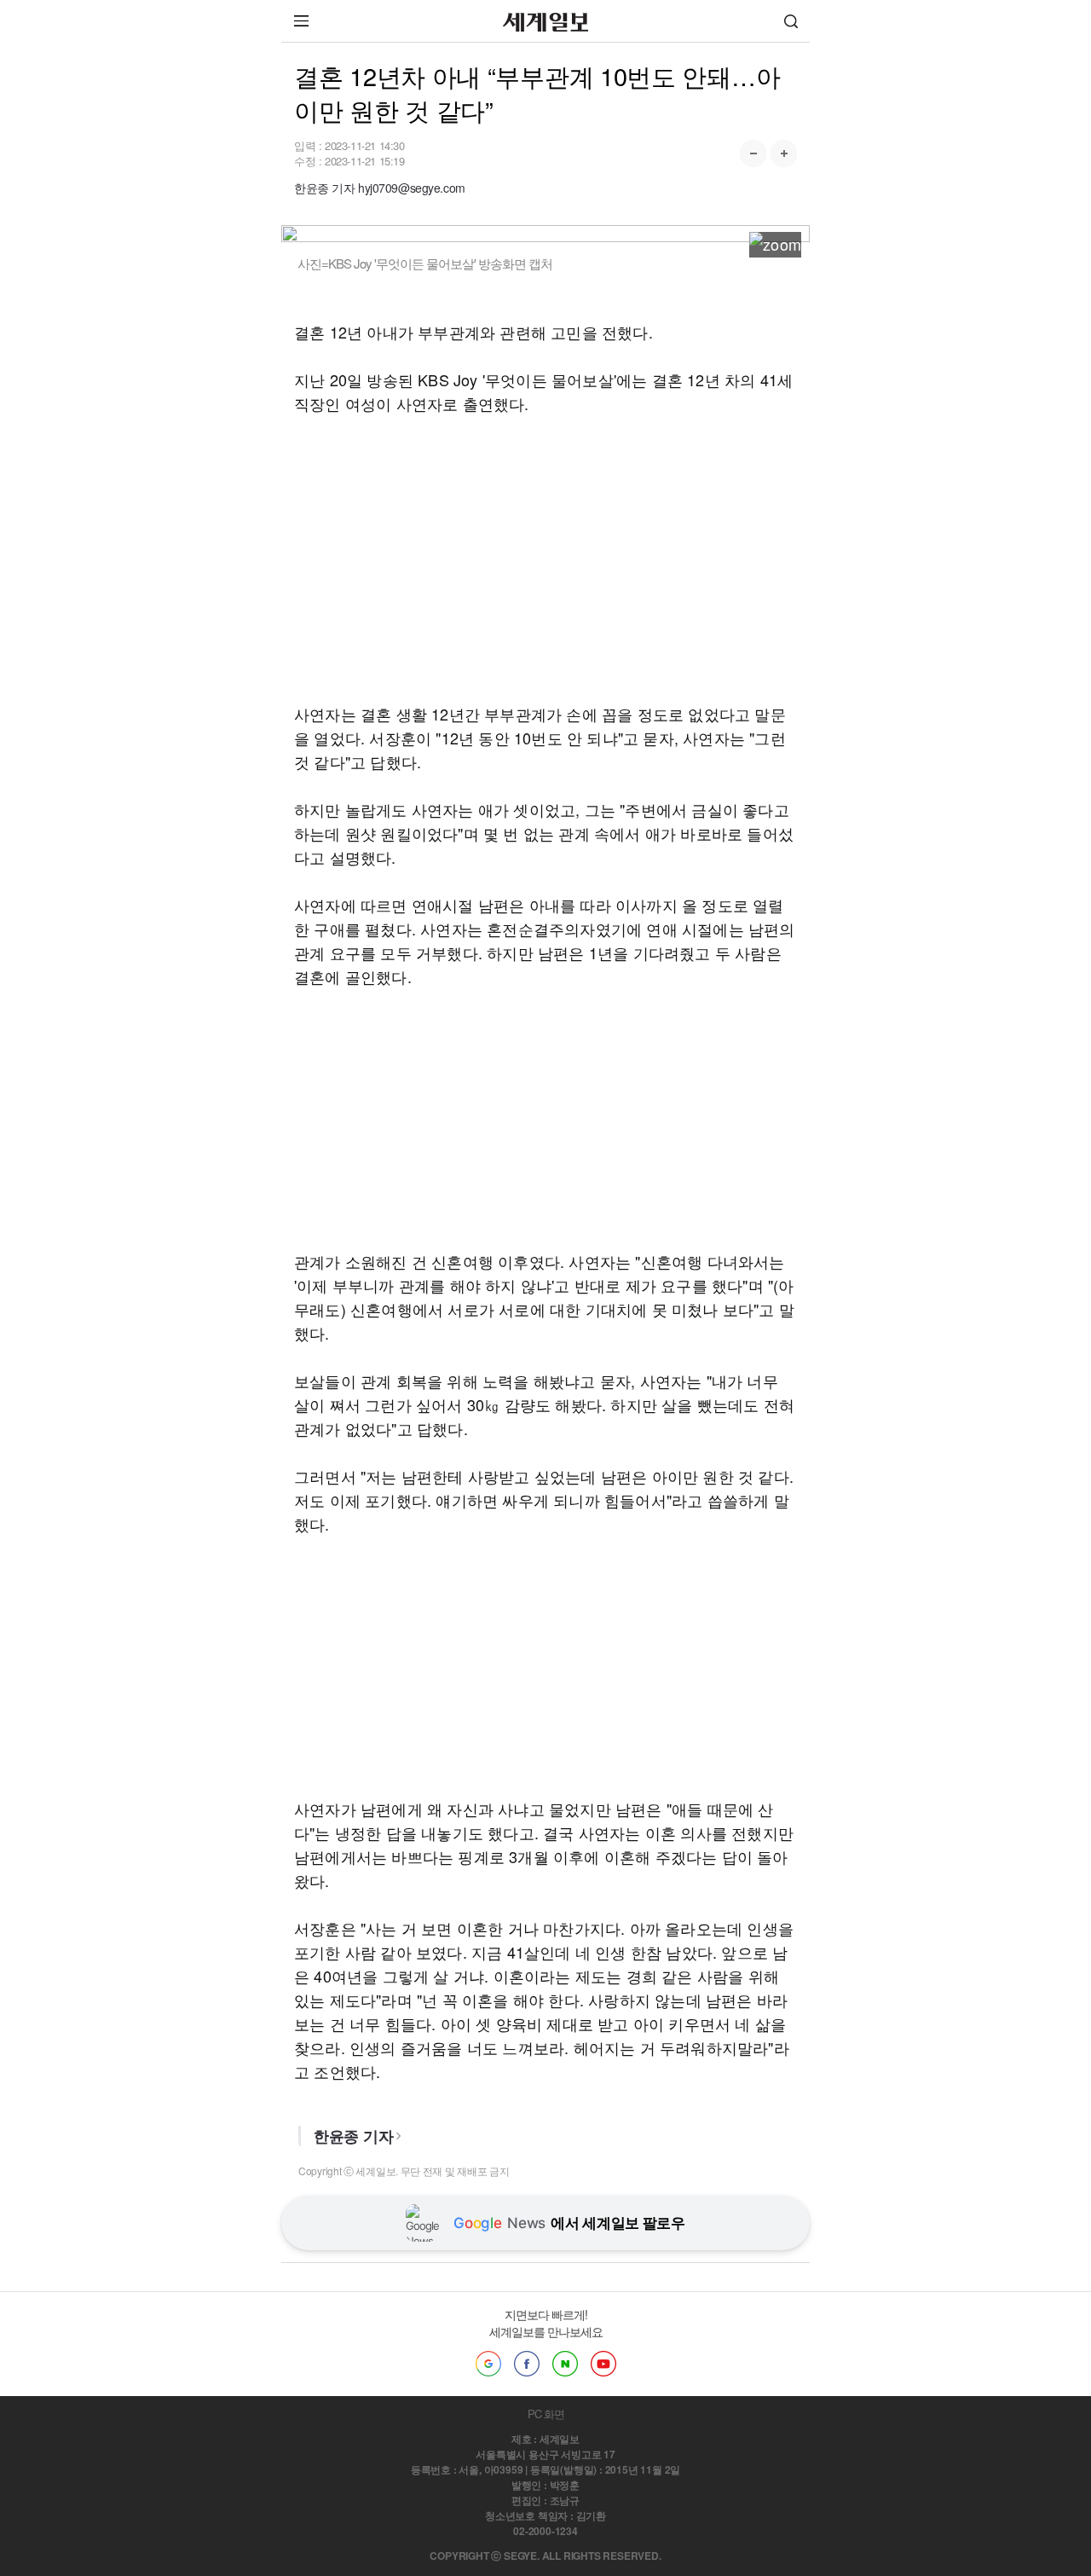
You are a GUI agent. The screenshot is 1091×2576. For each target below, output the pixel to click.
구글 (488, 2364)
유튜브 (603, 2364)
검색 (791, 21)
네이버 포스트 (565, 2364)
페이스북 (527, 2364)
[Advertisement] (545, 559)
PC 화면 (546, 2414)
